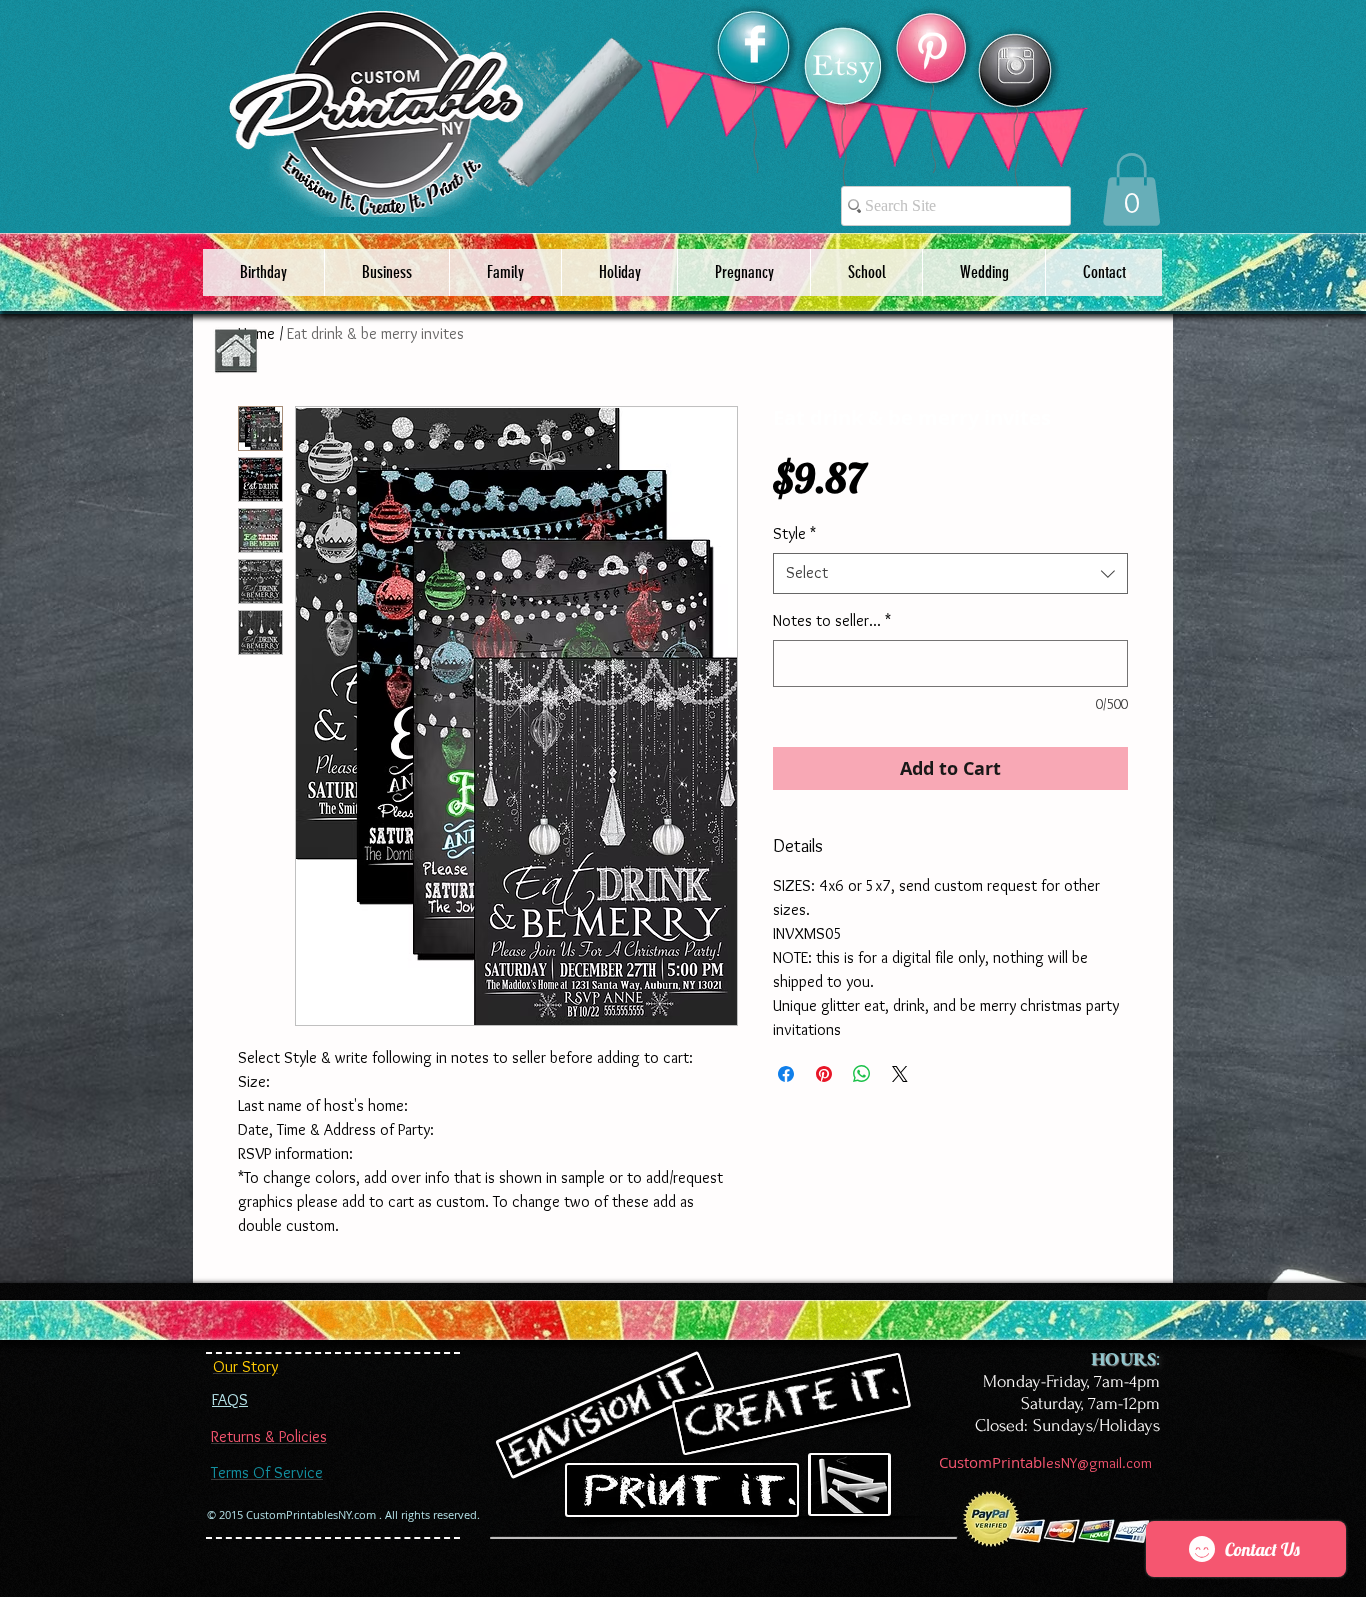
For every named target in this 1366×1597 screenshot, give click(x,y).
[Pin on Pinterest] (824, 1074)
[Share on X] (900, 1074)
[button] (1131, 189)
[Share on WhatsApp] (862, 1074)
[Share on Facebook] (786, 1074)
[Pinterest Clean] (932, 51)
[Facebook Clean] (755, 44)
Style (794, 533)
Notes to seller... (832, 620)
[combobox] (950, 573)
